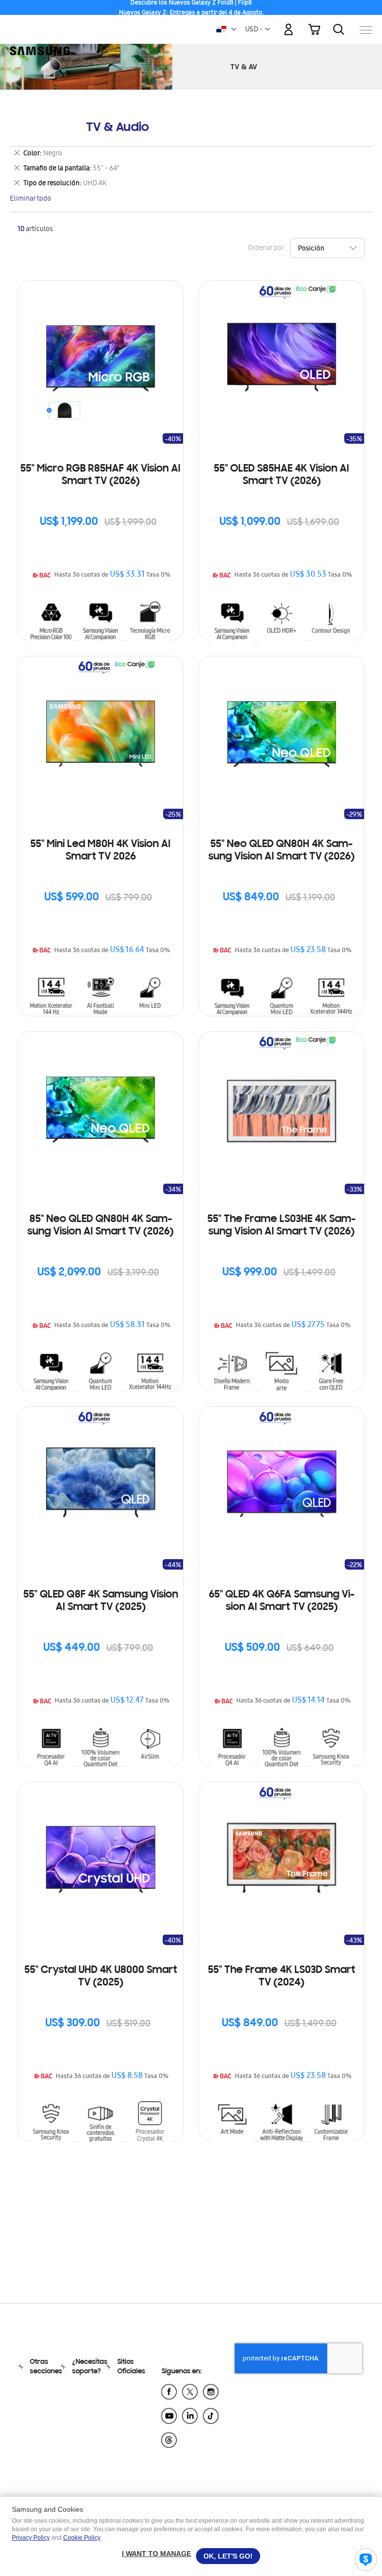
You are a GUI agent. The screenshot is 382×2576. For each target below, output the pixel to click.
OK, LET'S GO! (228, 2556)
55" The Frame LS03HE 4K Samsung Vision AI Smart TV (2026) (282, 1226)
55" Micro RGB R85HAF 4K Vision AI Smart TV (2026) (100, 475)
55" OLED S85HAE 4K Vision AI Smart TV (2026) (282, 475)
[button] (234, 29)
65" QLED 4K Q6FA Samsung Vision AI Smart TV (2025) (282, 1601)
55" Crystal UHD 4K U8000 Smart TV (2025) (101, 1977)
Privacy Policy (31, 2538)
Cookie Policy (82, 2538)
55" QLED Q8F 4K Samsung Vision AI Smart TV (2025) (101, 1601)
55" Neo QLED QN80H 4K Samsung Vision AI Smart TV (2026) (282, 851)
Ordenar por (266, 249)
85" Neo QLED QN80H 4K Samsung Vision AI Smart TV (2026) (100, 1226)
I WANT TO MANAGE (156, 2554)
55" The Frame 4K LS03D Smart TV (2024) (282, 1977)
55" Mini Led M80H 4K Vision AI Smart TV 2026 (100, 851)
